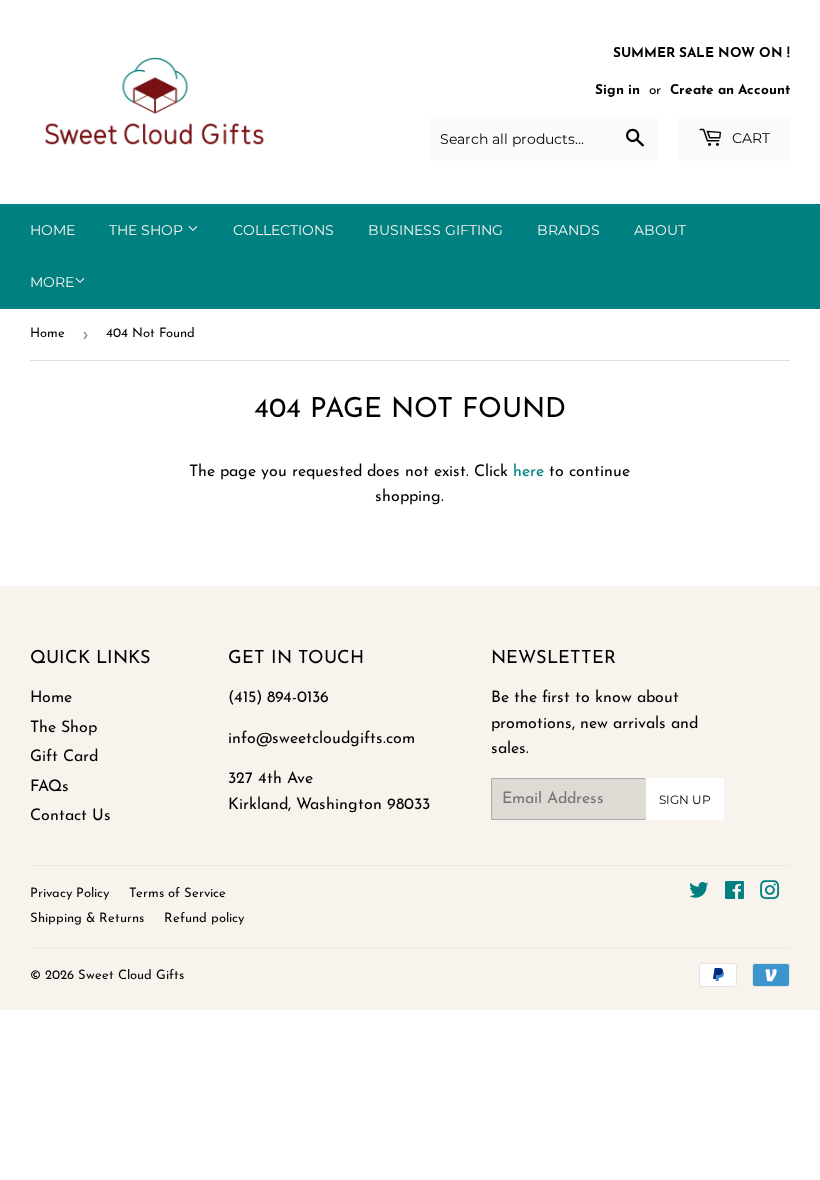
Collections (283, 230)
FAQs (49, 787)
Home (52, 230)
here (528, 472)
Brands (568, 230)
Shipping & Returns (87, 918)
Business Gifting (435, 230)
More (52, 282)
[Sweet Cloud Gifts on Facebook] (734, 894)
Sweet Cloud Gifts (131, 975)
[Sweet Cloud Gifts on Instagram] (770, 894)
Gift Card (64, 757)
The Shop (148, 230)
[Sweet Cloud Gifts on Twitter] (699, 894)
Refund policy (204, 918)
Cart (749, 138)
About (660, 230)
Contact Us (70, 816)
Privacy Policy (69, 893)
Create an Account (730, 90)
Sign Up (685, 799)
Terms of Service (177, 893)
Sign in (617, 90)
